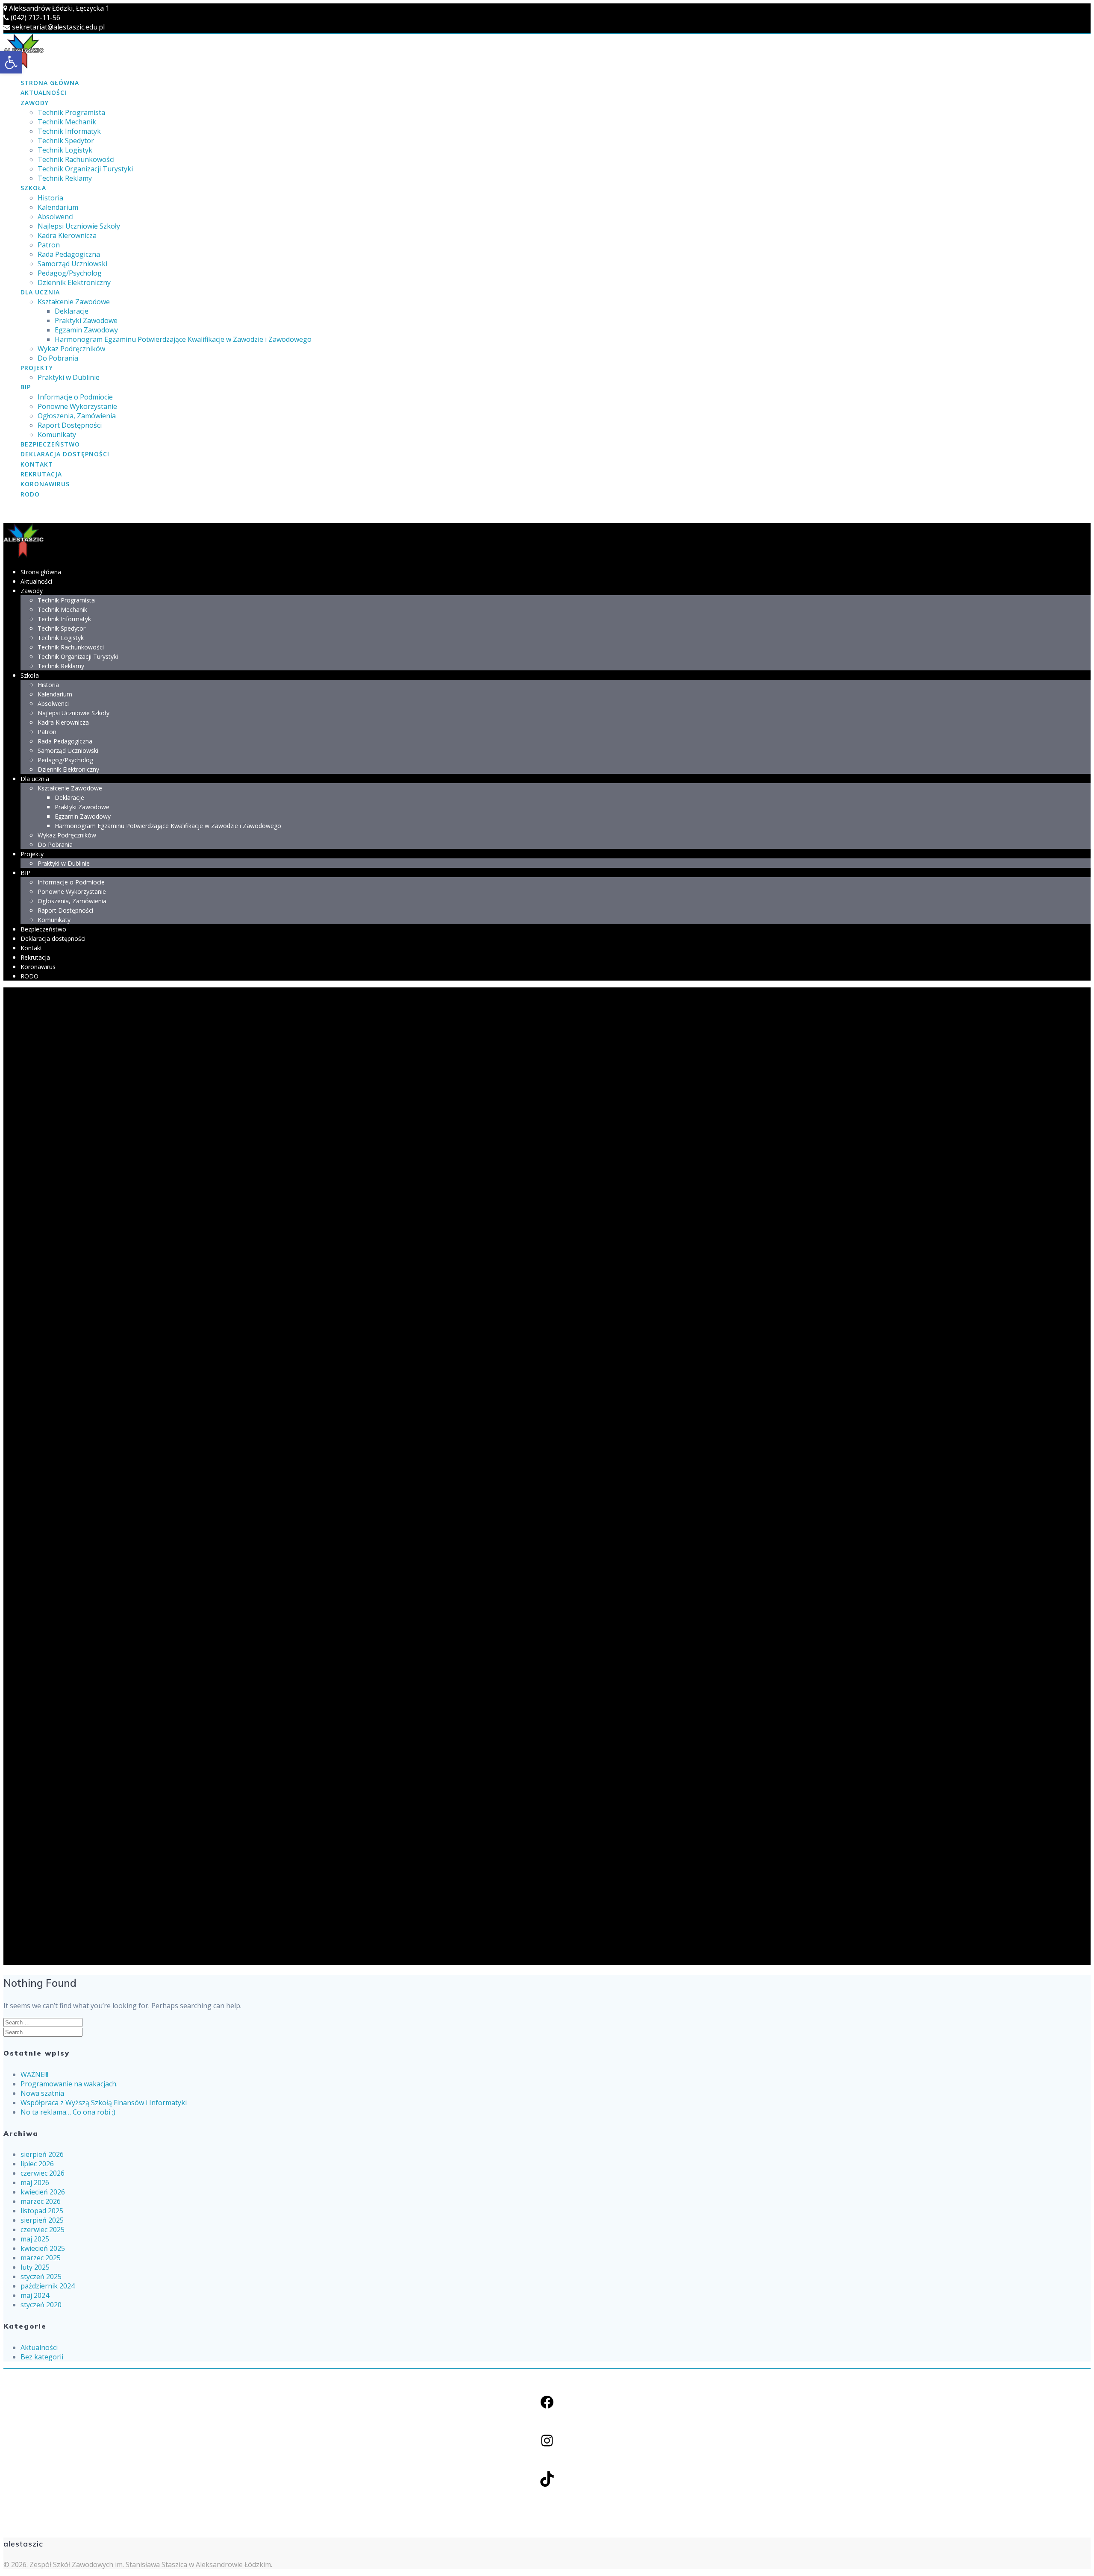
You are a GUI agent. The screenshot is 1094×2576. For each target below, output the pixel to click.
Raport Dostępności (70, 425)
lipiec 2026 (37, 2164)
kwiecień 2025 (43, 2248)
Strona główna (50, 83)
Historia (50, 198)
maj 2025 (35, 2239)
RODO (30, 494)
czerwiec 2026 (43, 2173)
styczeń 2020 (41, 2305)
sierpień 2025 (42, 2220)
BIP (26, 387)
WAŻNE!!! (34, 2074)
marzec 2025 (41, 2258)
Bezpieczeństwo (50, 444)
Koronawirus (45, 484)
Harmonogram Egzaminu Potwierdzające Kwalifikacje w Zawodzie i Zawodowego (183, 339)
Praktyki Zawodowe (86, 320)
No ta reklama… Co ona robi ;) (68, 2112)
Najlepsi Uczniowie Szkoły (79, 226)
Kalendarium (58, 207)
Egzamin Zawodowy (86, 330)
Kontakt (37, 464)
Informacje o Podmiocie (75, 397)
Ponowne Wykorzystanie (77, 406)
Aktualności (44, 93)
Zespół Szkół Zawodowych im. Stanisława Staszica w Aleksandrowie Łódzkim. (151, 2564)
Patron (49, 245)
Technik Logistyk (65, 150)
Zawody (35, 103)
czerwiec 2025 (43, 2229)
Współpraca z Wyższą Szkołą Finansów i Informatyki (104, 2103)
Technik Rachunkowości (76, 159)
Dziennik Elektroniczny (74, 282)
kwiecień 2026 (43, 2192)
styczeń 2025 (41, 2276)
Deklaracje (72, 311)
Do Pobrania (58, 358)
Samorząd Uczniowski (72, 264)
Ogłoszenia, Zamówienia (77, 416)
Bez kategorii (42, 2357)
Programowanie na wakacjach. (69, 2084)
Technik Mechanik (67, 122)
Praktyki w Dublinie (69, 377)
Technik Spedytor (66, 141)
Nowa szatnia (42, 2093)
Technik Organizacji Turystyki (85, 169)
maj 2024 (35, 2295)
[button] (11, 62)
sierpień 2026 (42, 2154)
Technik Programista (71, 112)
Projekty (37, 368)
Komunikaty (57, 435)
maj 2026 (35, 2182)
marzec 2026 (41, 2201)
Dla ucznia (40, 292)
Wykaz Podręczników (71, 349)
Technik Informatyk (69, 131)
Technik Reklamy (65, 178)
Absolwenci (56, 217)
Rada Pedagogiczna (69, 254)
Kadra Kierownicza (67, 235)
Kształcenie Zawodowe (74, 302)
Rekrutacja (41, 474)
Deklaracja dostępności (65, 454)
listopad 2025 (42, 2211)
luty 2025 (35, 2267)
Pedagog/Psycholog (70, 273)
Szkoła (33, 188)
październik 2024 (48, 2286)
